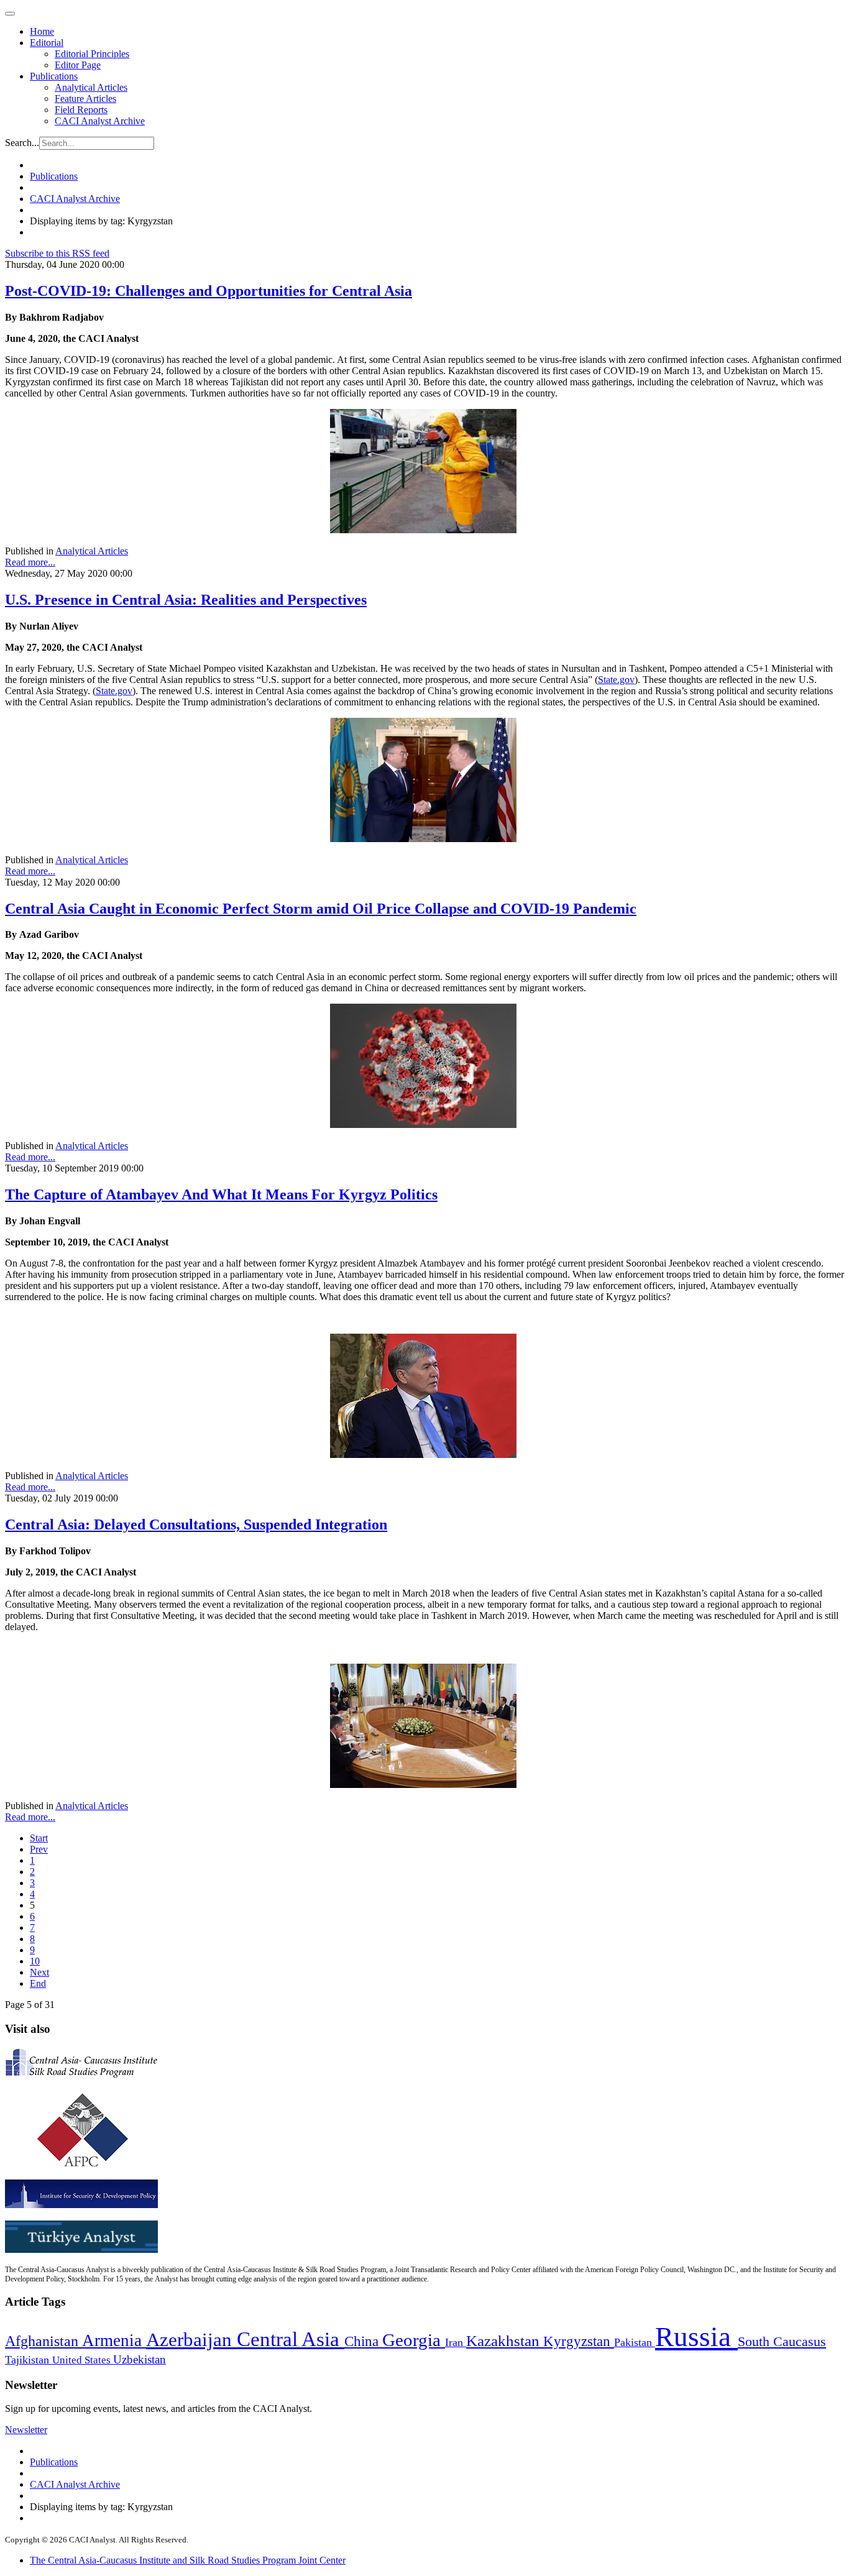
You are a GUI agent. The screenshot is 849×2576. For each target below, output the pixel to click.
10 (35, 1961)
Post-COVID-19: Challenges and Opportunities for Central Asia (209, 291)
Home (42, 31)
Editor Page (78, 65)
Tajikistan (29, 2360)
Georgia (414, 2340)
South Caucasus (782, 2341)
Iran (456, 2342)
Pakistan (635, 2342)
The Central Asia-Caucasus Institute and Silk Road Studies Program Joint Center (188, 2560)
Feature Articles (85, 99)
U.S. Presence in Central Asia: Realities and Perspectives (186, 600)
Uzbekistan (140, 2359)
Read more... (30, 562)
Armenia (114, 2340)
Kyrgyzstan (579, 2341)
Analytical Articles (91, 87)
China (363, 2341)
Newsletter (26, 2430)
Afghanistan (44, 2341)
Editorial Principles (92, 54)
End (38, 1983)
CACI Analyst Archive (100, 121)
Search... (22, 143)
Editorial (47, 43)
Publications (54, 76)
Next (39, 1972)
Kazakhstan (505, 2341)
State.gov (616, 680)
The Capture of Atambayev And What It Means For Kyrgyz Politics (221, 1194)
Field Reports (81, 110)
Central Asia (291, 2339)
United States (83, 2360)
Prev (39, 1849)
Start (39, 1838)
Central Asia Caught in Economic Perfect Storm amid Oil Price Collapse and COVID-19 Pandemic (321, 909)
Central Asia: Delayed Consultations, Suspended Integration (196, 1524)
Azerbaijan (191, 2340)
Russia (696, 2337)
